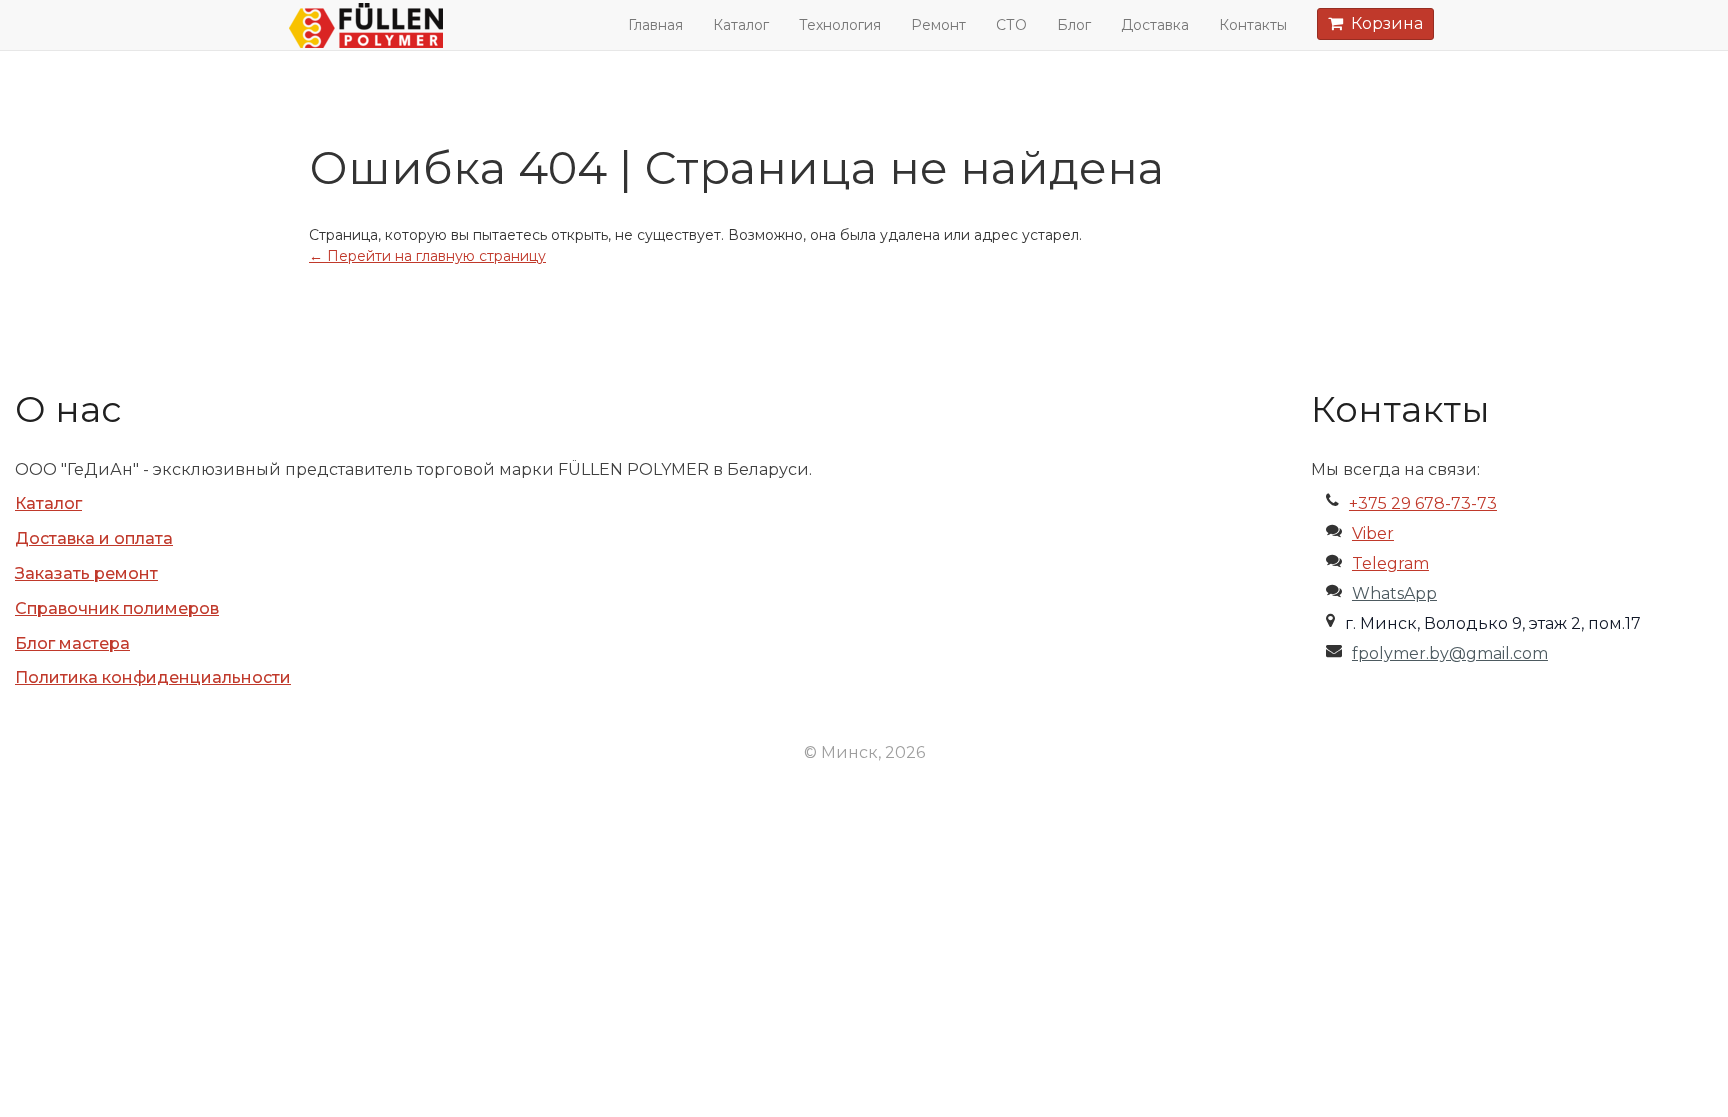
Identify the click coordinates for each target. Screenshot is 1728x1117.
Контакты (1253, 25)
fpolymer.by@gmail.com (1450, 653)
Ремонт (938, 25)
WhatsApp (1394, 593)
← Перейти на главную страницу (427, 256)
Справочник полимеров (117, 608)
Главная (655, 25)
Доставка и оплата (94, 538)
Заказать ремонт (86, 573)
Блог (1074, 25)
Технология (840, 25)
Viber (1373, 533)
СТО (1011, 25)
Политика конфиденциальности (153, 677)
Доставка (1155, 25)
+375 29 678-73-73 (1423, 503)
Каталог (741, 25)
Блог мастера (72, 643)
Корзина (1383, 23)
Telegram (1390, 563)
